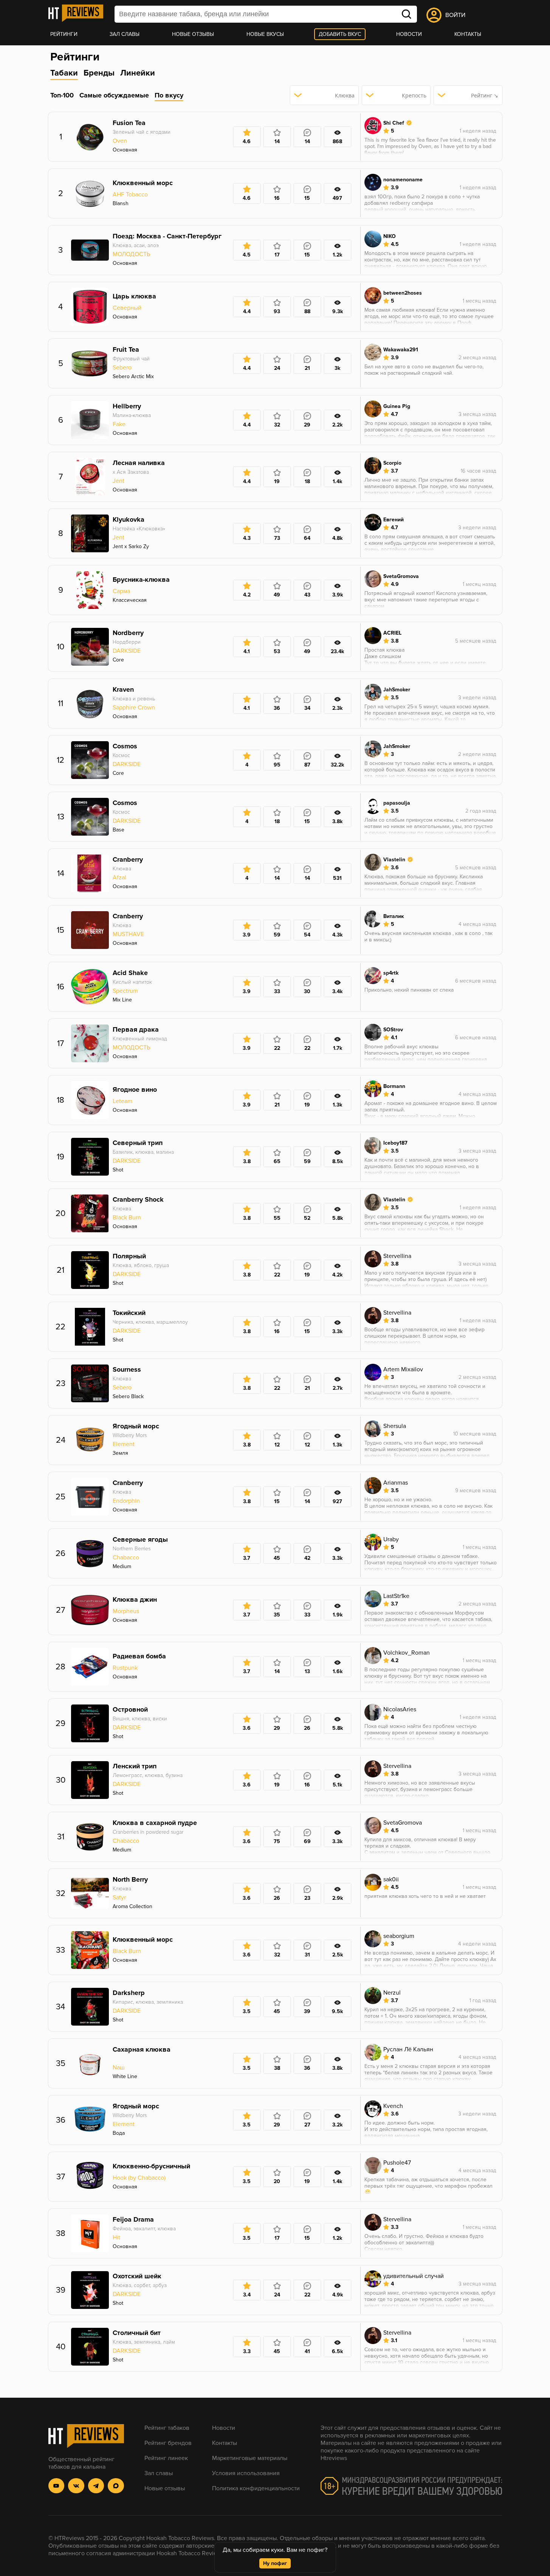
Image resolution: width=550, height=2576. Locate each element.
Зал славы (125, 34)
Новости (409, 34)
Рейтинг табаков (167, 2428)
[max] (116, 2486)
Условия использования (246, 2473)
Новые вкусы (265, 34)
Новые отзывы (193, 34)
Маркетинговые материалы (250, 2458)
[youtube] (57, 2486)
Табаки (64, 73)
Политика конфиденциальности (256, 2488)
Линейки (138, 73)
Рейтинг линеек (166, 2458)
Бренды (99, 73)
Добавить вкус (340, 34)
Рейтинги (64, 34)
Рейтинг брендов (168, 2443)
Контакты (468, 34)
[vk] (76, 2486)
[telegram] (96, 2486)
